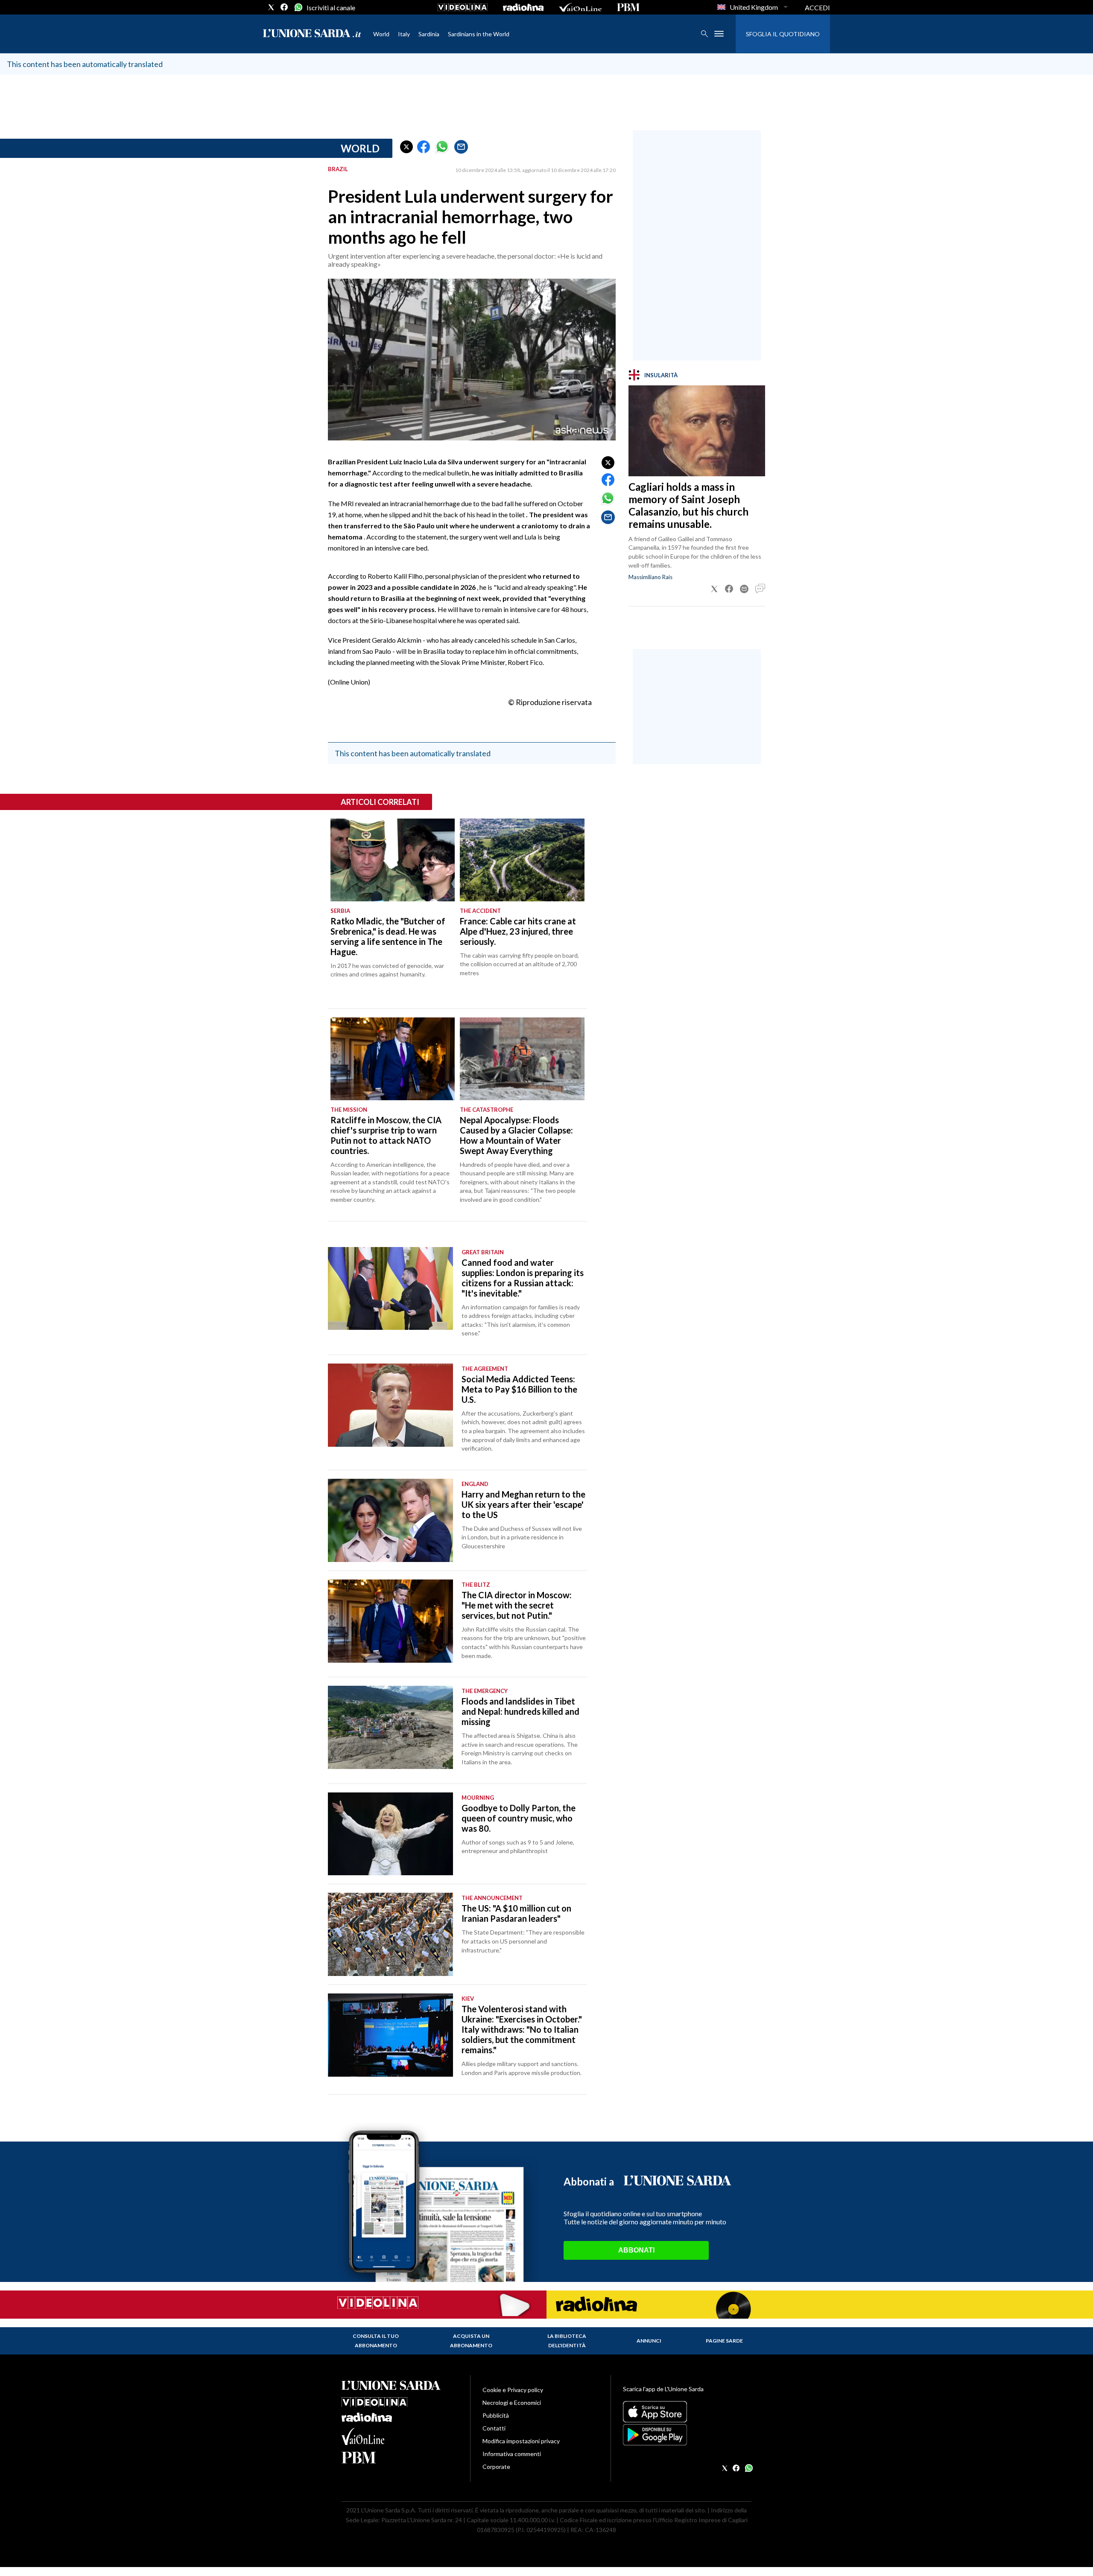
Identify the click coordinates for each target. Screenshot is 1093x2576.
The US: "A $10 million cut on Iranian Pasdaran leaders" (516, 1913)
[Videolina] (463, 7)
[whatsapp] (298, 7)
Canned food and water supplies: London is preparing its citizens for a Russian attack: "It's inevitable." (523, 1278)
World (381, 34)
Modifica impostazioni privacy (521, 2441)
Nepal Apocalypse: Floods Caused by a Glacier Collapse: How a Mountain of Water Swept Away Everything (516, 1135)
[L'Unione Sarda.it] (312, 34)
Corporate (496, 2467)
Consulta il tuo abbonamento (376, 2341)
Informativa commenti (512, 2454)
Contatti (494, 2428)
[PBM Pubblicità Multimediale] (628, 7)
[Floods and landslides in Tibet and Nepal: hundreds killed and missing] (390, 1727)
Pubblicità (496, 2415)
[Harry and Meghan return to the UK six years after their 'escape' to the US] (390, 1520)
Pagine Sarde (724, 2341)
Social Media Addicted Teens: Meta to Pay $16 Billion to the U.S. (519, 1389)
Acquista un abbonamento (471, 2341)
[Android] (687, 2435)
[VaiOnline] (580, 7)
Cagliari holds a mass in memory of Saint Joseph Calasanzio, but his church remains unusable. (688, 505)
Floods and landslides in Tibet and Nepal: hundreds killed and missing (520, 1711)
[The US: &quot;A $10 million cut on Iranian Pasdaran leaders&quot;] (390, 1934)
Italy (404, 34)
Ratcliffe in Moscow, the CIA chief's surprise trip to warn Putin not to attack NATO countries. (386, 1135)
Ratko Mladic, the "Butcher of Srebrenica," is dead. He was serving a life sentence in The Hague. (388, 936)
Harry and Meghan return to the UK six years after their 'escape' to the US (523, 1504)
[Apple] (687, 2412)
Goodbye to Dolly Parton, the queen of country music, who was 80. (519, 1818)
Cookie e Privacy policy (513, 2390)
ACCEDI (817, 7)
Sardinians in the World (479, 34)
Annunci (649, 2341)
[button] (406, 147)
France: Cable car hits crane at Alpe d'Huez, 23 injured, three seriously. (518, 931)
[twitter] (271, 7)
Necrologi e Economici (512, 2403)
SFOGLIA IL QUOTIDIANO (783, 34)
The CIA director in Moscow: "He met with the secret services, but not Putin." (517, 1605)
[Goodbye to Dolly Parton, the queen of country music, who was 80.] (390, 1834)
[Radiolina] (523, 7)
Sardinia (429, 34)
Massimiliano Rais (650, 577)
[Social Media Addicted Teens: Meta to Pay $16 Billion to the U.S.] (390, 1405)
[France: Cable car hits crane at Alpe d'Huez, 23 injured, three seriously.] (522, 860)
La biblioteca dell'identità (567, 2341)
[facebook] (284, 7)
